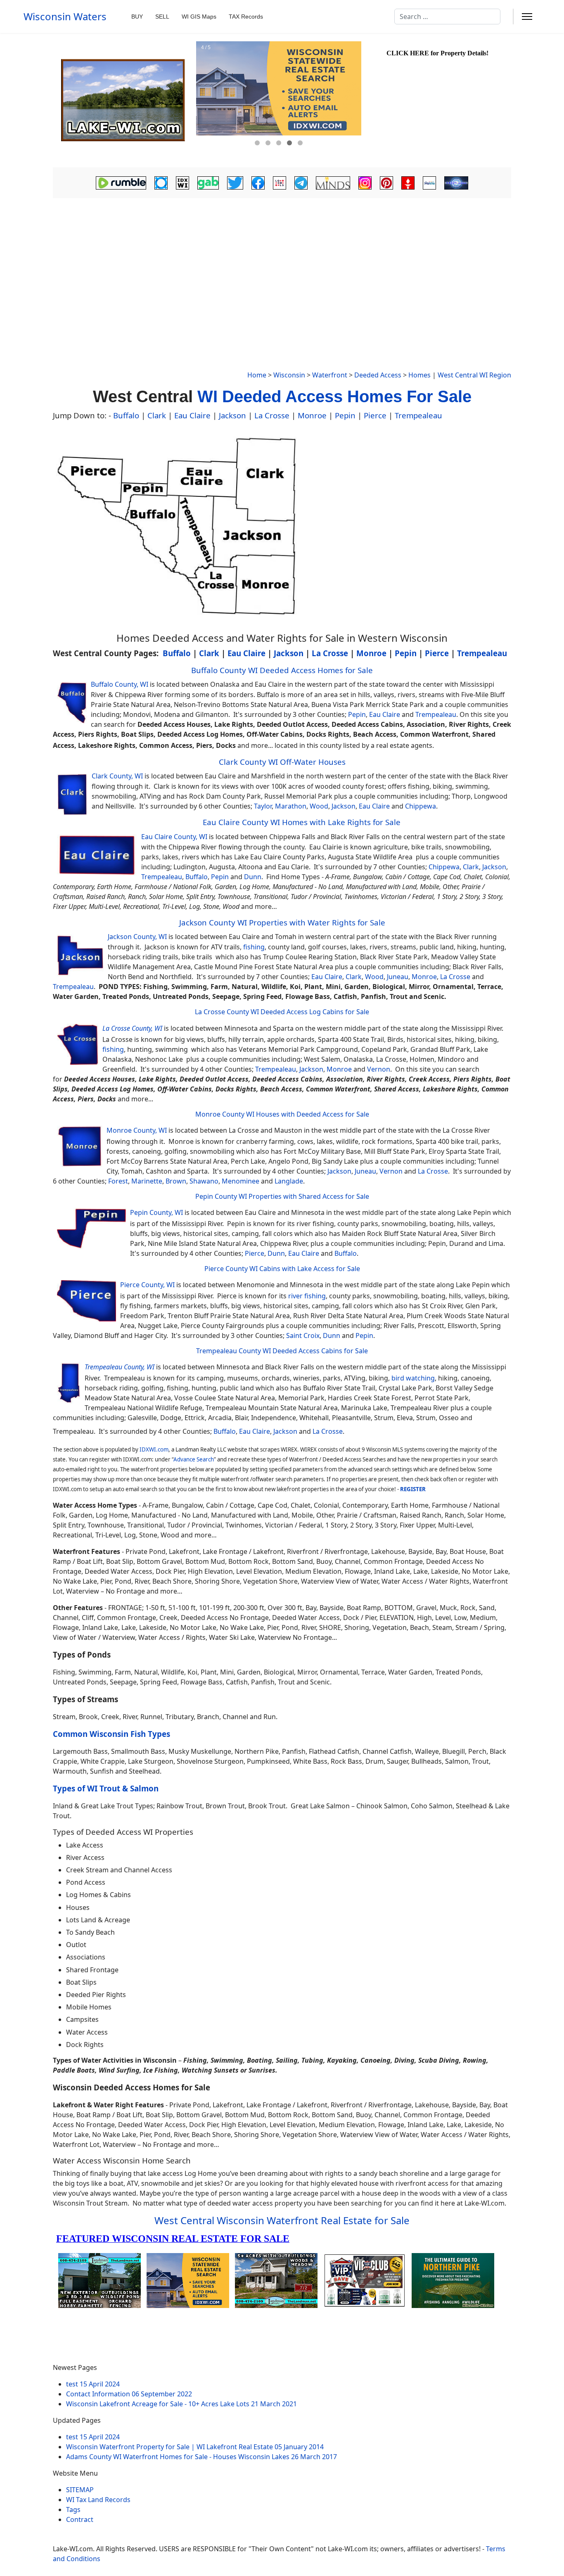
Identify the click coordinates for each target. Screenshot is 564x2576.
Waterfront (330, 375)
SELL (162, 17)
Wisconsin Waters (65, 17)
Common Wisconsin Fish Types (111, 1734)
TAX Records (246, 17)
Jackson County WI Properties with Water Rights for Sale (282, 922)
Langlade (289, 1181)
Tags (73, 2510)
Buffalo (126, 415)
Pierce (375, 415)
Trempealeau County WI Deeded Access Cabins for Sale (282, 1351)
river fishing (307, 1296)
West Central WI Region (474, 375)
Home (257, 375)
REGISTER (413, 1489)
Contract (80, 2519)
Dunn (253, 877)
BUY (137, 17)
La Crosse (272, 415)
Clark (157, 415)
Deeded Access (378, 375)
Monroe (312, 415)
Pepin (345, 415)
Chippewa (421, 806)
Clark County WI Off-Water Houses (282, 762)
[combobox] (447, 17)
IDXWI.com (154, 1449)
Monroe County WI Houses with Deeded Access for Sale (282, 1114)
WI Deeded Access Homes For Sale (334, 396)
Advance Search (194, 1459)
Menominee (241, 1181)
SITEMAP (80, 2490)
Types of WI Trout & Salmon (106, 1788)
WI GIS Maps (199, 17)
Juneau (398, 977)
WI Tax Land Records (98, 2500)
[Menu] (527, 17)
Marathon (291, 806)
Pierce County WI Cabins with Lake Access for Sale (282, 1269)
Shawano (204, 1181)
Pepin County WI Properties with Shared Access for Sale (282, 1196)
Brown (176, 1181)
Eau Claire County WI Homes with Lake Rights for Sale (302, 822)
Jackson (232, 415)
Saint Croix (303, 1335)
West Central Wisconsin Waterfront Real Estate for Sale (282, 2220)
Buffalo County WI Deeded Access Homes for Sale (282, 670)
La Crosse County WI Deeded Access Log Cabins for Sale (282, 1012)
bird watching (413, 1378)
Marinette (147, 1181)
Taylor (263, 806)
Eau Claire (192, 415)
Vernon (379, 1069)
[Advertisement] (282, 263)
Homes (419, 375)
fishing (254, 947)
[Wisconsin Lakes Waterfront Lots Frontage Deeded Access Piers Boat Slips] (123, 100)
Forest (118, 1181)
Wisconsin (289, 375)
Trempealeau (418, 415)
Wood (319, 806)
